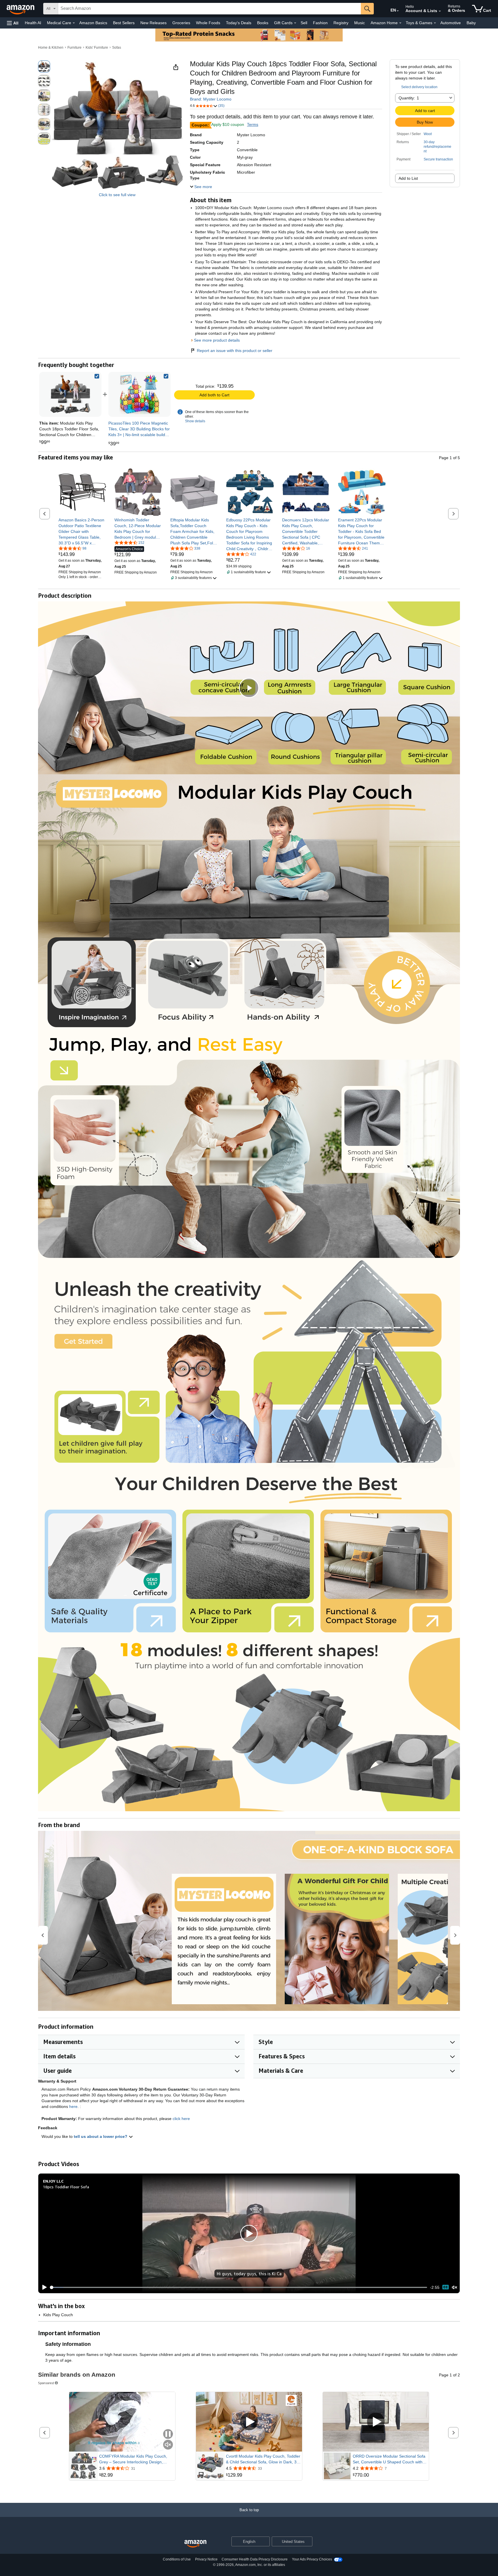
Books (263, 23)
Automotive (451, 23)
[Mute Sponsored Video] (168, 2445)
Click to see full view (117, 195)
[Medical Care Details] (74, 23)
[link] (139, 394)
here (73, 2106)
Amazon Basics (93, 23)
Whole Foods (208, 23)
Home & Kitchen (51, 48)
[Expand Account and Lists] (440, 11)
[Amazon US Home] (195, 2544)
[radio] (44, 67)
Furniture (74, 48)
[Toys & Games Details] (435, 23)
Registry (341, 23)
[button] (13, 23)
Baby (471, 23)
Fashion (320, 23)
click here (181, 2119)
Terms (253, 124)
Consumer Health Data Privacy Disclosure (255, 2559)
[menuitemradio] (446, 2287)
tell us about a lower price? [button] (101, 2136)
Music (360, 23)
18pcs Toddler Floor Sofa (66, 2187)
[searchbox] (210, 9)
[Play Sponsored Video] (249, 2422)
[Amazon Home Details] (400, 23)
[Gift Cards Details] (295, 23)
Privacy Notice (206, 2559)
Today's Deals (239, 23)
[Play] (43, 2287)
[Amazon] (21, 9)
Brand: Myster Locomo (211, 99)
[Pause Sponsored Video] (168, 2434)
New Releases (153, 23)
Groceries (181, 23)
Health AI (33, 23)
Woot (428, 134)
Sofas (117, 48)
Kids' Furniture (97, 48)
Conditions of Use (177, 2559)
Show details (195, 421)
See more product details (217, 340)
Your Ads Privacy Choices (312, 2559)
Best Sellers (124, 23)
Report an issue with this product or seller (235, 351)
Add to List (408, 178)
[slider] (239, 2287)
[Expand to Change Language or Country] (398, 11)
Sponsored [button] (46, 2383)
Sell (304, 23)
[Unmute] (454, 2287)
